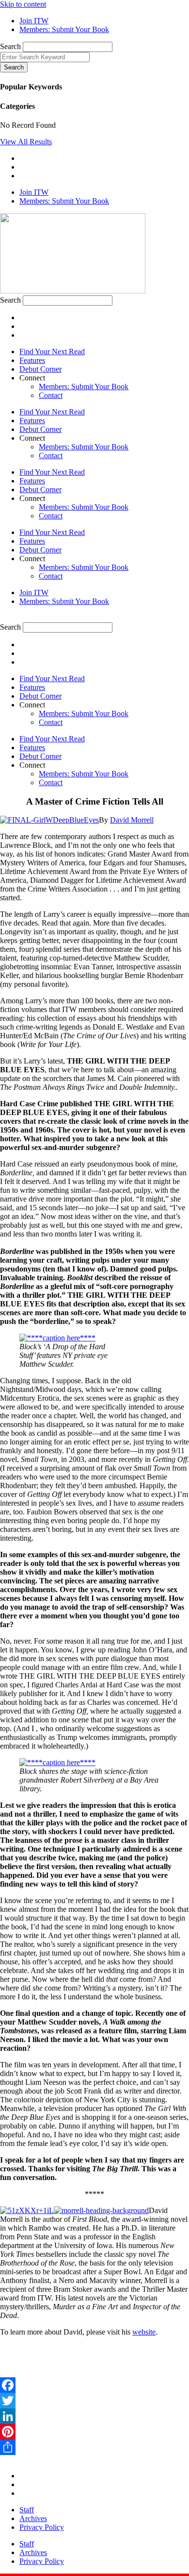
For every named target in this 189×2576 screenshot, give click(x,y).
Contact (51, 395)
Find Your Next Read (52, 352)
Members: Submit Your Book (84, 386)
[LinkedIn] (94, 2416)
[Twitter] (94, 2401)
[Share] (94, 2447)
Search (10, 46)
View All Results (26, 142)
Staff (27, 2510)
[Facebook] (94, 2385)
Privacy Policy (42, 2527)
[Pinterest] (94, 2432)
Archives (33, 2518)
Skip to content (23, 4)
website (144, 2332)
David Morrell (132, 820)
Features (32, 360)
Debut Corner (40, 369)
